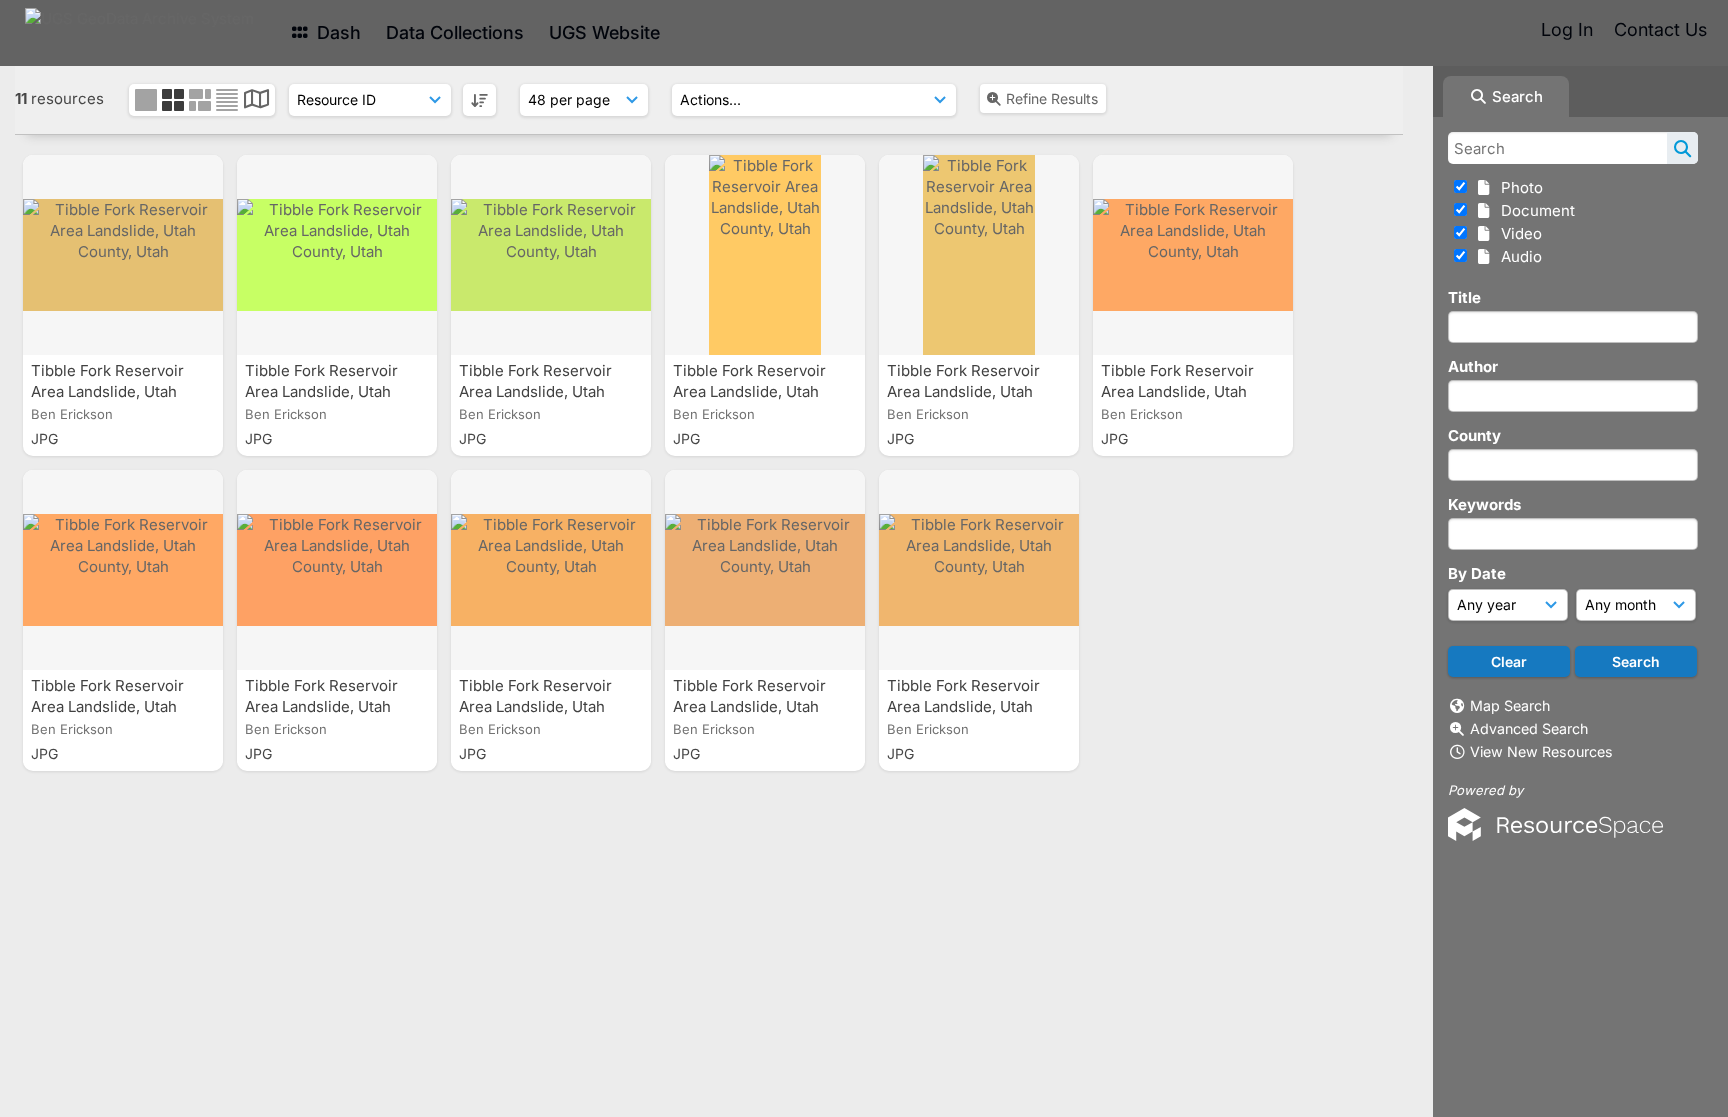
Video (1517, 233)
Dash (336, 32)
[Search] (1682, 148)
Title (1464, 297)
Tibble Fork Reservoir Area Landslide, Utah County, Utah (107, 391)
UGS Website (604, 32)
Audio (1517, 256)
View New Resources (1541, 751)
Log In (1567, 29)
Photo (1518, 187)
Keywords (1484, 504)
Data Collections (455, 32)
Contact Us (1660, 29)
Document (1534, 210)
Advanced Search (1529, 728)
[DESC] (479, 100)
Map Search (1510, 705)
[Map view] (256, 101)
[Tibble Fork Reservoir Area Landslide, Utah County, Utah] (123, 255)
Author (1473, 366)
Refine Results (1052, 98)
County (1474, 435)
